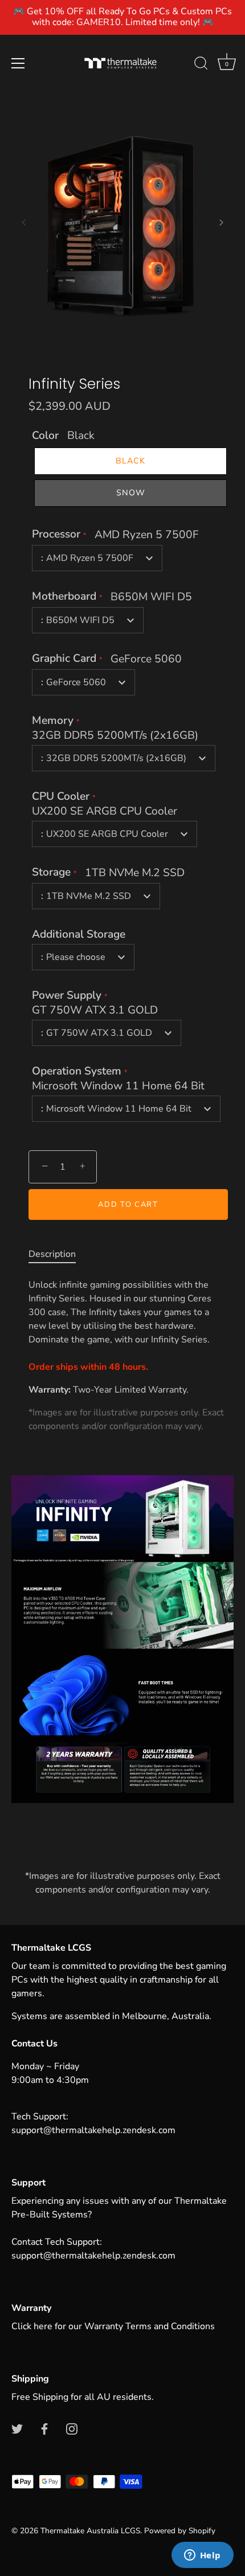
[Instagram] (72, 2428)
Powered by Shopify (180, 2531)
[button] (24, 222)
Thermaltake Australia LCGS (90, 2531)
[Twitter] (17, 2428)
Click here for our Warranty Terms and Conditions (113, 2326)
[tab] (58, 1254)
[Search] (201, 65)
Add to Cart (128, 1204)
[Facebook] (44, 2428)
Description (52, 1254)
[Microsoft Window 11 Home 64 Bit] (122, 1114)
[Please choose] (122, 1101)
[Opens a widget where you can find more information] (202, 2556)
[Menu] (18, 63)
